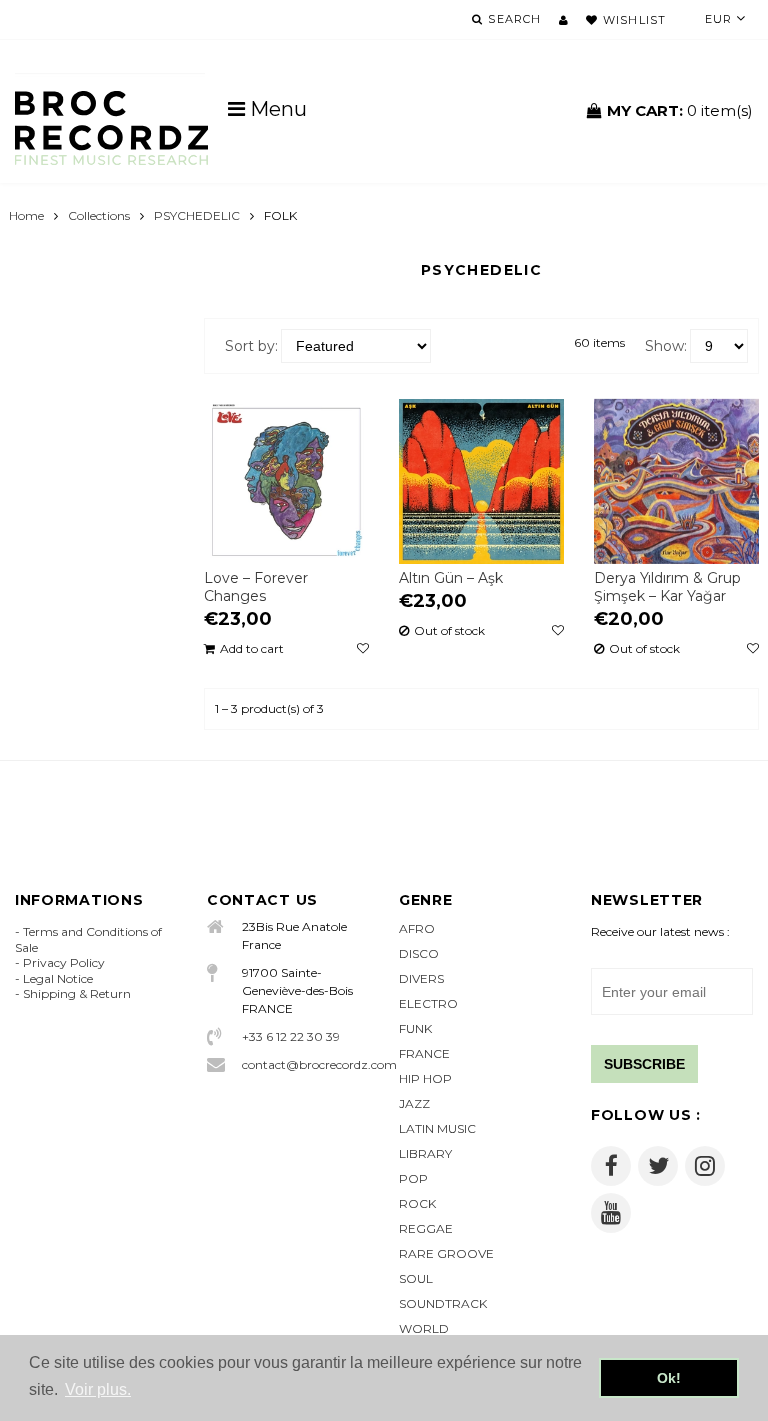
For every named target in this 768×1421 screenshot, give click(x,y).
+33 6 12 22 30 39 (291, 1036)
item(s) (680, 110)
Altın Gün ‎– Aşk (451, 578)
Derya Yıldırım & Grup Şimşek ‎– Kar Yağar (667, 587)
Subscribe (644, 1064)
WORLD (424, 1328)
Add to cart (252, 649)
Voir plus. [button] (98, 1389)
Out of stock (449, 631)
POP (413, 1178)
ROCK (417, 1203)
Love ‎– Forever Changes (256, 587)
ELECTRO (428, 1003)
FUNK (415, 1028)
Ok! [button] (669, 1378)
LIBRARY (425, 1153)
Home (26, 215)
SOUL (416, 1278)
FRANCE (424, 1053)
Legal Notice (58, 978)
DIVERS (421, 978)
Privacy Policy (64, 962)
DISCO (419, 953)
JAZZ (414, 1103)
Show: (666, 346)
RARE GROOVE (446, 1253)
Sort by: (251, 346)
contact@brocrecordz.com (305, 1064)
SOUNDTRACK (443, 1303)
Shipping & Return (77, 993)
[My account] (563, 20)
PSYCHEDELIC (197, 215)
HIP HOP (425, 1078)
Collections (99, 215)
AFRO (417, 928)
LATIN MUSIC (437, 1128)
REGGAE (426, 1228)
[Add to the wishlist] (363, 649)
